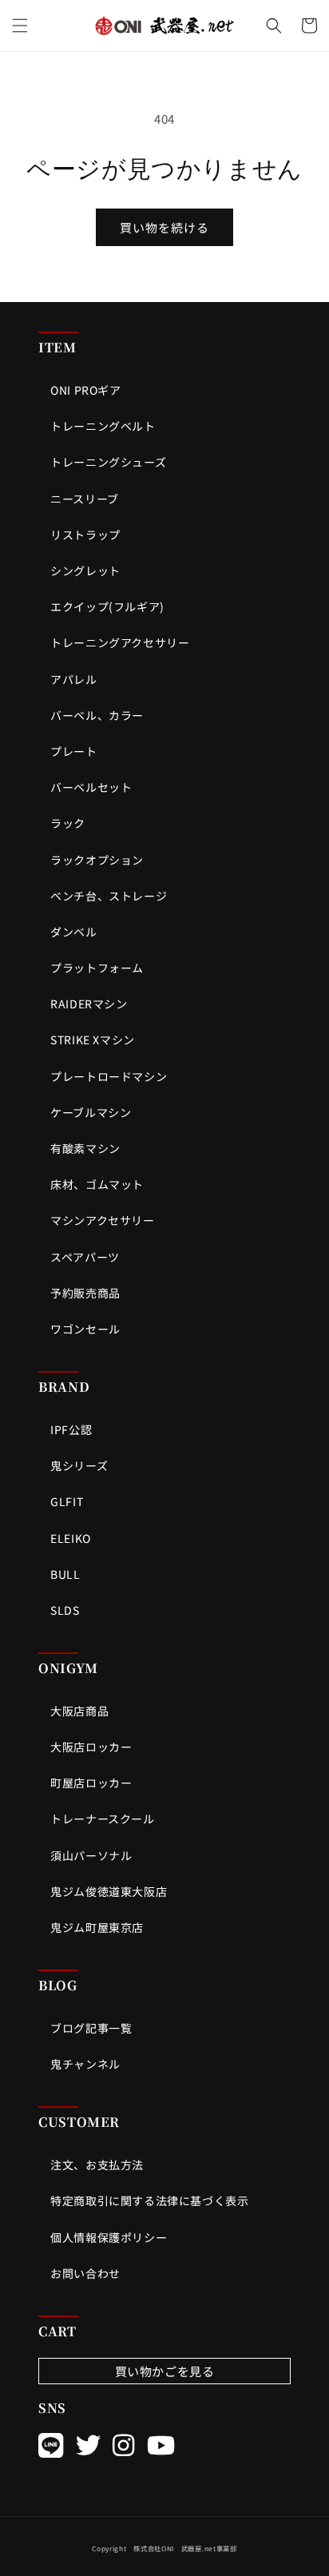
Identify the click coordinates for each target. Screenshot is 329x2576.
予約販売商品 (85, 1293)
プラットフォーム (97, 968)
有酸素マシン (85, 1148)
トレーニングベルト (103, 426)
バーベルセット (91, 787)
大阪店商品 (79, 1711)
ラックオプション (97, 860)
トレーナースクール (102, 1819)
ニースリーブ (85, 499)
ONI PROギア (85, 390)
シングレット (85, 570)
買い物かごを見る (165, 2371)
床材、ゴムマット (97, 1184)
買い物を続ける (164, 227)
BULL (65, 1574)
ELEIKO (71, 1538)
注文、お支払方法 (97, 2165)
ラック (68, 823)
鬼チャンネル (85, 2064)
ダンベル (73, 932)
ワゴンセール (85, 1329)
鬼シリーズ (79, 1465)
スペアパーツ (85, 1257)
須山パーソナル (91, 1855)
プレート (73, 751)
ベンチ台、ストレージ (109, 896)
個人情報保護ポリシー (109, 2237)
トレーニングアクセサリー (120, 642)
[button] (20, 26)
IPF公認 (71, 1429)
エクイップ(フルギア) (107, 606)
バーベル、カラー (97, 715)
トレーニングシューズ (108, 462)
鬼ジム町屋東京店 (97, 1927)
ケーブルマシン (91, 1112)
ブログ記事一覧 (91, 2028)
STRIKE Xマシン (93, 1040)
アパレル (73, 679)
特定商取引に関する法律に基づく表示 (149, 2200)
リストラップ (85, 535)
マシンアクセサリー (102, 1220)
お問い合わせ (85, 2273)
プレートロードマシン (109, 1076)
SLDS (65, 1610)
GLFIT (67, 1501)
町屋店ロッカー (91, 1783)
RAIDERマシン (89, 1004)
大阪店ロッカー (91, 1747)
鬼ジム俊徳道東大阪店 (109, 1891)
